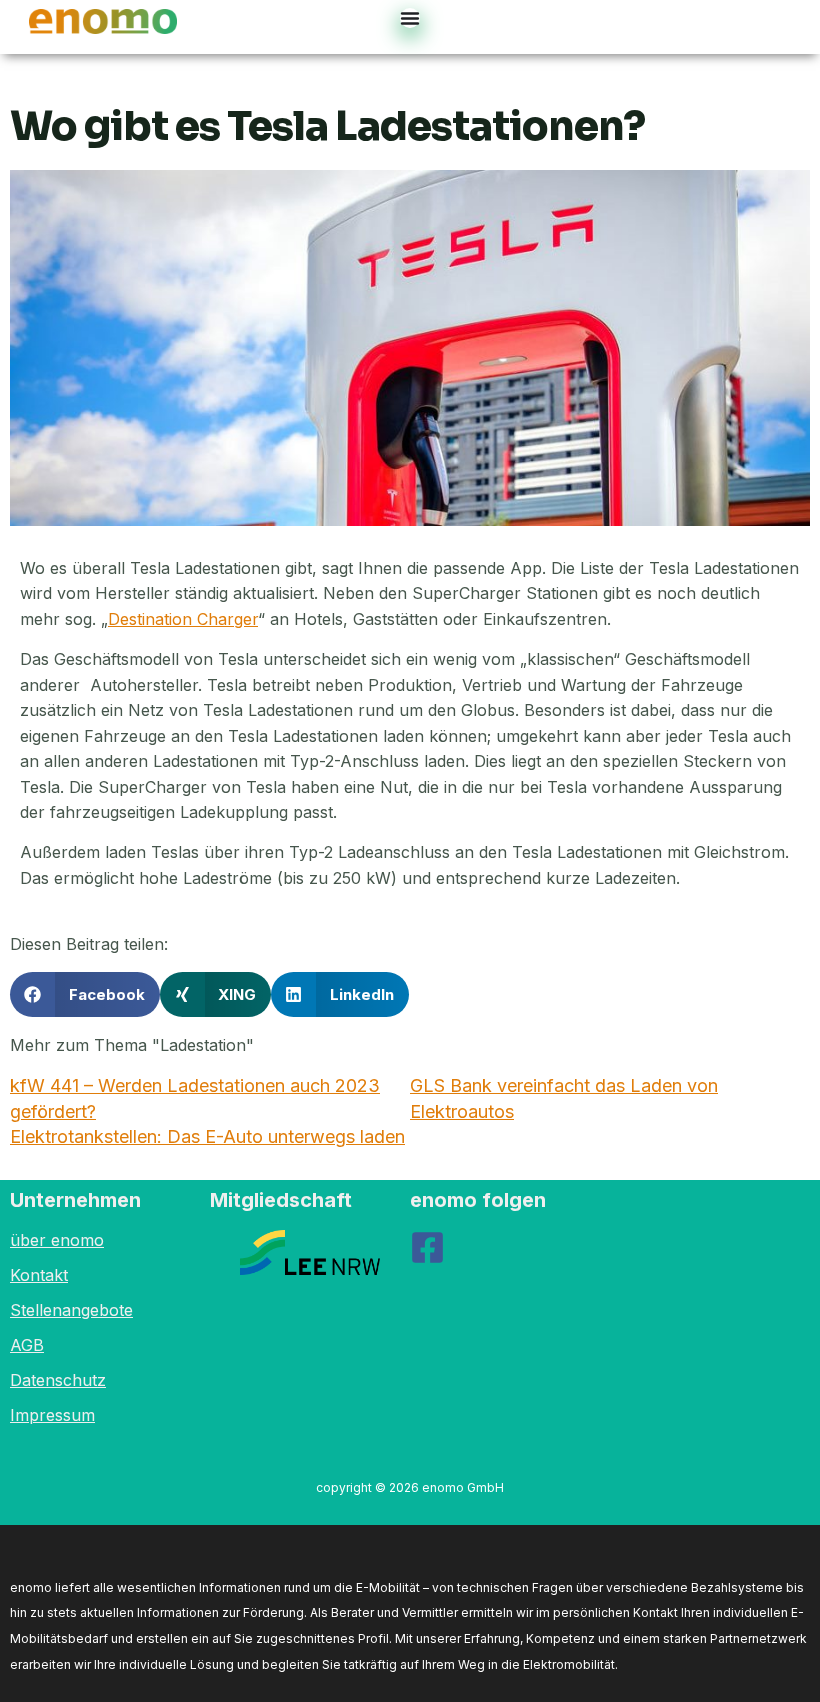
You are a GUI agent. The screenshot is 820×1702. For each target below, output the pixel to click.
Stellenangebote (71, 1310)
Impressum (52, 1415)
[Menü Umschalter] (410, 18)
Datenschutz (58, 1380)
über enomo (57, 1240)
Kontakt (39, 1275)
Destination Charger (183, 619)
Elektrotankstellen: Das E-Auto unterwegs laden (207, 1136)
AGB (27, 1345)
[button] (85, 994)
